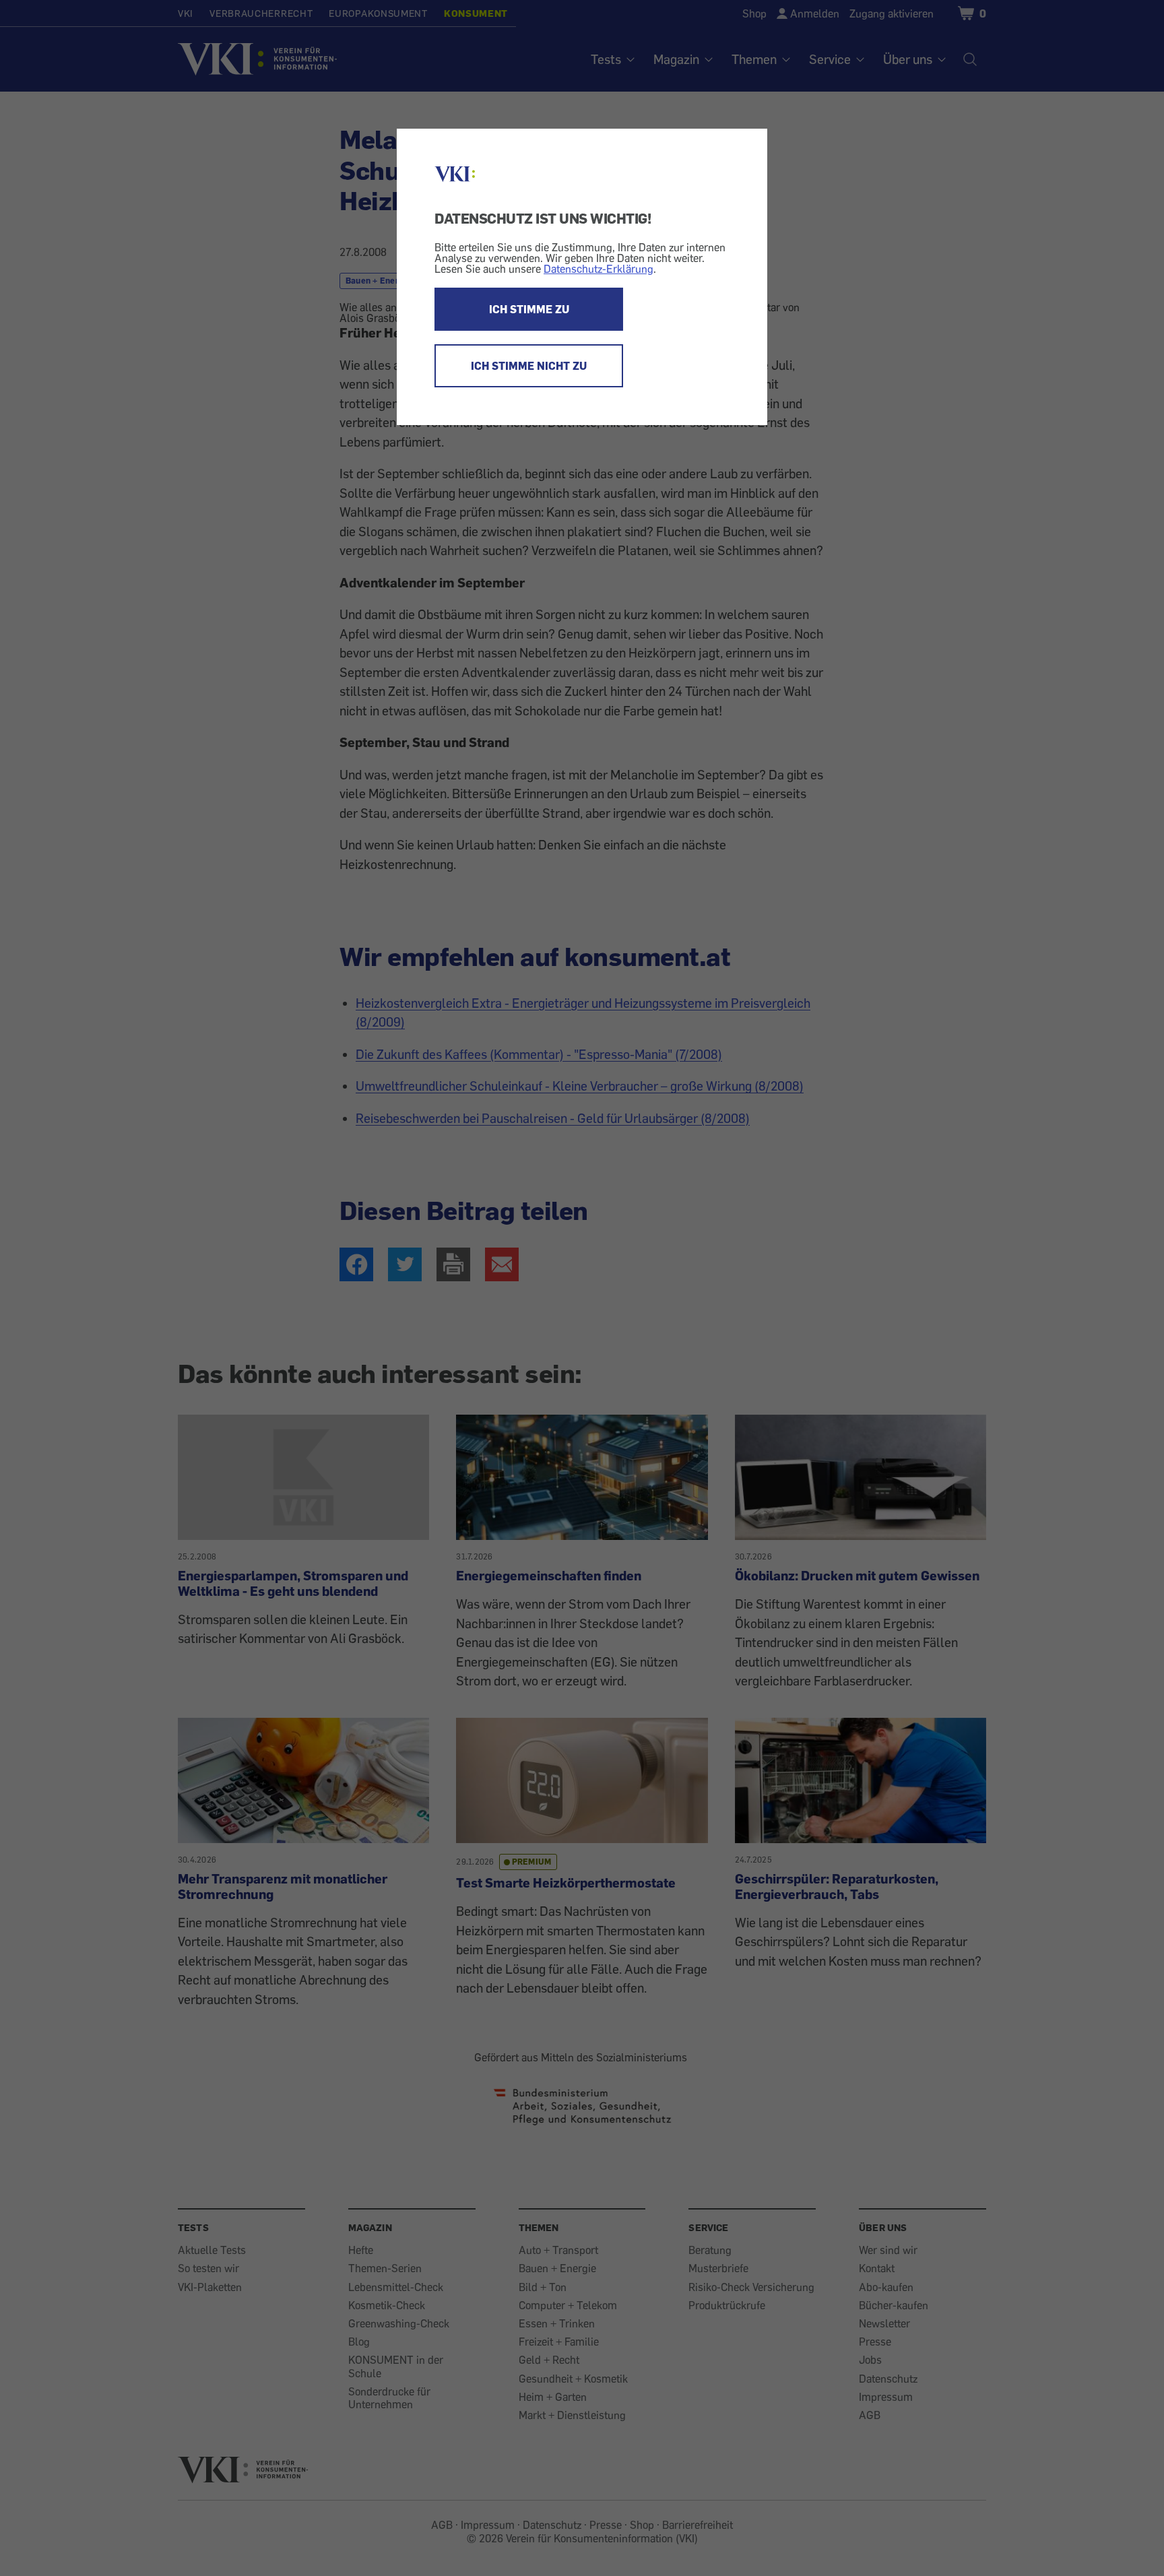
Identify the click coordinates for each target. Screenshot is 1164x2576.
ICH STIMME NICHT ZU (529, 366)
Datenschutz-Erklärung (599, 269)
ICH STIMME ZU (529, 309)
